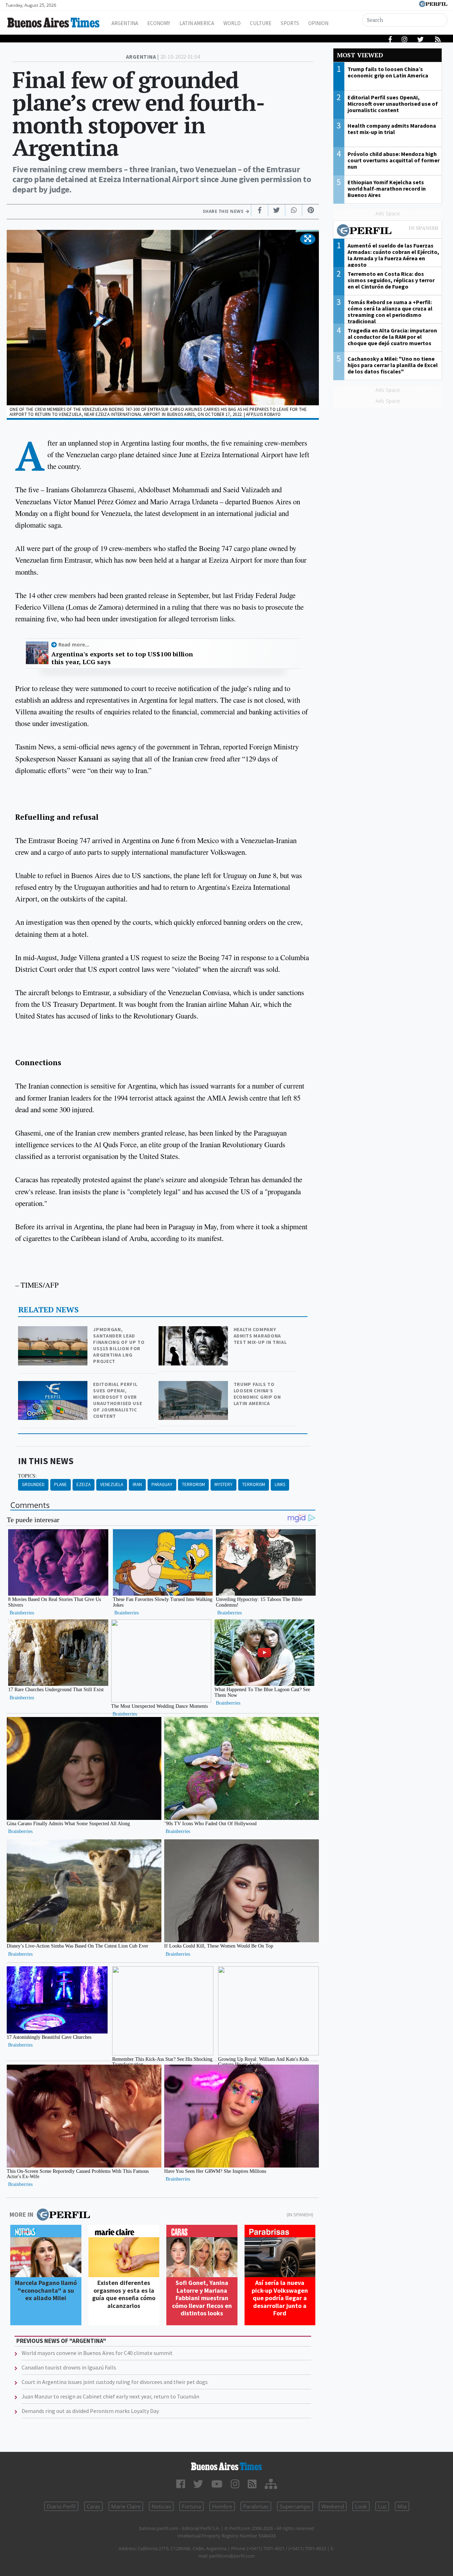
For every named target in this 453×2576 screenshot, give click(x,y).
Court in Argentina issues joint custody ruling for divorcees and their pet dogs (115, 2382)
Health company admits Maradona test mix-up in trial (260, 1336)
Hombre (222, 2506)
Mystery (223, 1484)
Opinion (318, 23)
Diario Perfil (61, 2506)
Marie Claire (126, 2506)
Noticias (161, 2506)
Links (280, 1484)
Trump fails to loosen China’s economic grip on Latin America (257, 1394)
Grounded (33, 1484)
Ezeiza (84, 1484)
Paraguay (162, 1484)
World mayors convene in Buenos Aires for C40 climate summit (97, 2353)
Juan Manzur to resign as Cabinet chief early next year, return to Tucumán (110, 2396)
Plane (61, 1484)
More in (21, 2214)
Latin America (197, 23)
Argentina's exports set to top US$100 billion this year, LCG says (122, 658)
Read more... (74, 645)
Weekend (333, 2506)
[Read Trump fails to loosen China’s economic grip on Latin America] (194, 1386)
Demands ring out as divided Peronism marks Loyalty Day (90, 2411)
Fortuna (191, 2506)
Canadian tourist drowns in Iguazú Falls (69, 2367)
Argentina (125, 23)
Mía (402, 2506)
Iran (137, 1484)
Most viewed (360, 55)
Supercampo (295, 2506)
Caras (93, 2506)
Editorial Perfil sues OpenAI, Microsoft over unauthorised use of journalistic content (117, 1400)
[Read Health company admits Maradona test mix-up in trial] (194, 1331)
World (232, 23)
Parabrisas (256, 2506)
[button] (308, 239)
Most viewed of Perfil (388, 231)
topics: (27, 1476)
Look (361, 2506)
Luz (382, 2506)
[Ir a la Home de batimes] (226, 2466)
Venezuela (112, 1484)
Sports (290, 23)
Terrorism (193, 1484)
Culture (261, 23)
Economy (159, 23)
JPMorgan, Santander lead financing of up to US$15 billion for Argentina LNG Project (119, 1345)
